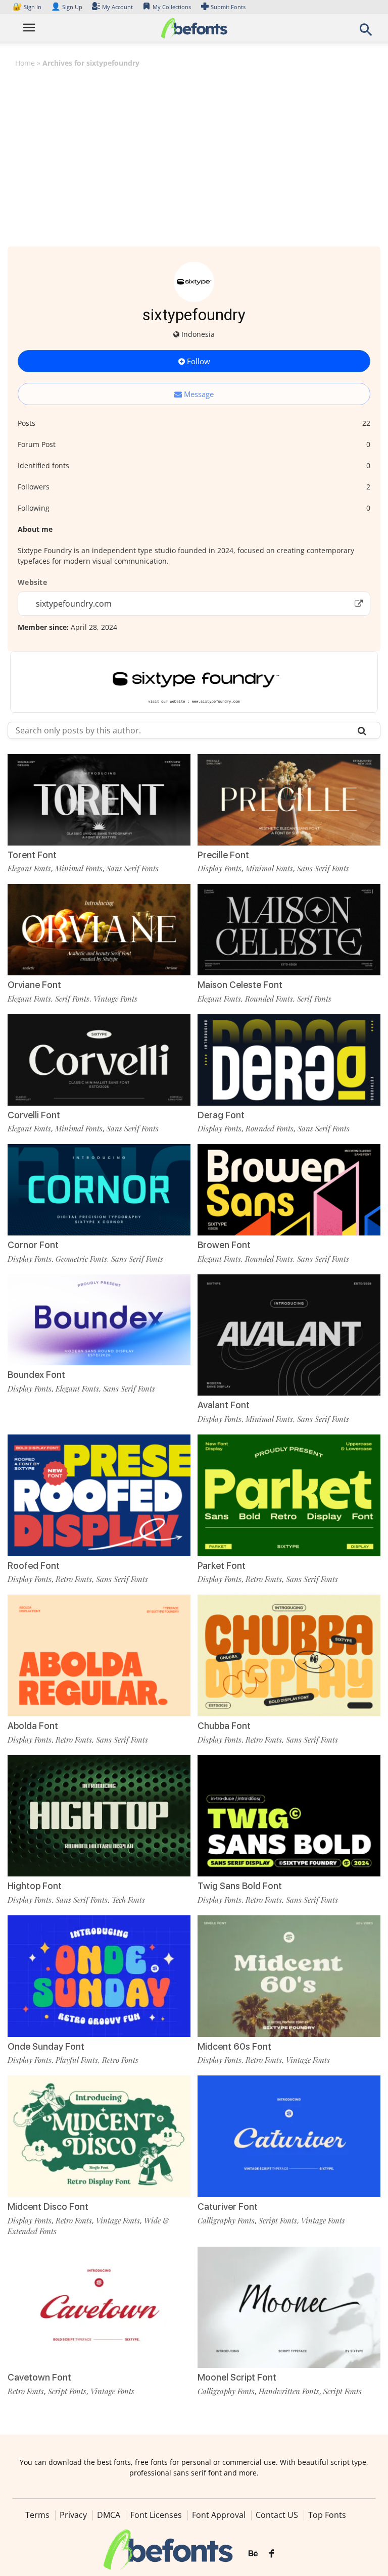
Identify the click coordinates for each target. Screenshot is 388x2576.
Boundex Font (36, 1375)
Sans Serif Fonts (133, 868)
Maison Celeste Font (240, 985)
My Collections (172, 7)
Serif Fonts (72, 999)
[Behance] (253, 2554)
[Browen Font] (289, 1189)
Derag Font (221, 1115)
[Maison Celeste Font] (289, 929)
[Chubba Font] (289, 1654)
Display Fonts (220, 868)
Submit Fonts (228, 7)
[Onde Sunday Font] (99, 1975)
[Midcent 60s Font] (289, 1975)
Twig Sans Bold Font (240, 1886)
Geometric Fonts (81, 1259)
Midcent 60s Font (234, 2046)
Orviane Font (34, 985)
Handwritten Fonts (289, 2391)
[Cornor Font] (99, 1189)
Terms (37, 2515)
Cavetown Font (39, 2377)
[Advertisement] (194, 150)
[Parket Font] (289, 1494)
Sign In (28, 7)
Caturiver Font (228, 2207)
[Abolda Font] (99, 1654)
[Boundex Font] (99, 1319)
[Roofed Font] (99, 1494)
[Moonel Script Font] (289, 2307)
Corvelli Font (34, 1115)
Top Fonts (327, 2515)
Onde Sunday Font (46, 2046)
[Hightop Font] (99, 1815)
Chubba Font (224, 1726)
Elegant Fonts (29, 868)
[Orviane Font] (99, 929)
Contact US (277, 2515)
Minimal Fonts (79, 868)
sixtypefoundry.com (74, 604)
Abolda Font (33, 1726)
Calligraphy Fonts (226, 2220)
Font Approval (219, 2515)
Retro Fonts (74, 1579)
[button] (366, 33)
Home (25, 63)
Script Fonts (278, 2220)
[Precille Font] (289, 799)
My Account (117, 7)
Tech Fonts (128, 1900)
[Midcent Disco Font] (99, 2135)
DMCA (109, 2515)
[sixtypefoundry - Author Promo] (194, 682)
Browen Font (224, 1245)
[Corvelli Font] (99, 1059)
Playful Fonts (77, 2060)
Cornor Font (33, 1245)
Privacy (73, 2515)
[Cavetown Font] (99, 2307)
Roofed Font (34, 1566)
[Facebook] (272, 2554)
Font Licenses (156, 2515)
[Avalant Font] (289, 1334)
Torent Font (32, 855)
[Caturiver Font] (289, 2135)
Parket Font (222, 1566)
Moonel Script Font (237, 2377)
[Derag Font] (289, 1059)
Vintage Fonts (115, 999)
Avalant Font (224, 1405)
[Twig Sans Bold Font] (289, 1815)
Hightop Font (35, 1886)
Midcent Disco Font (48, 2207)
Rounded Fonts (269, 999)
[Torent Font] (99, 799)
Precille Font (223, 855)
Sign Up (67, 7)
